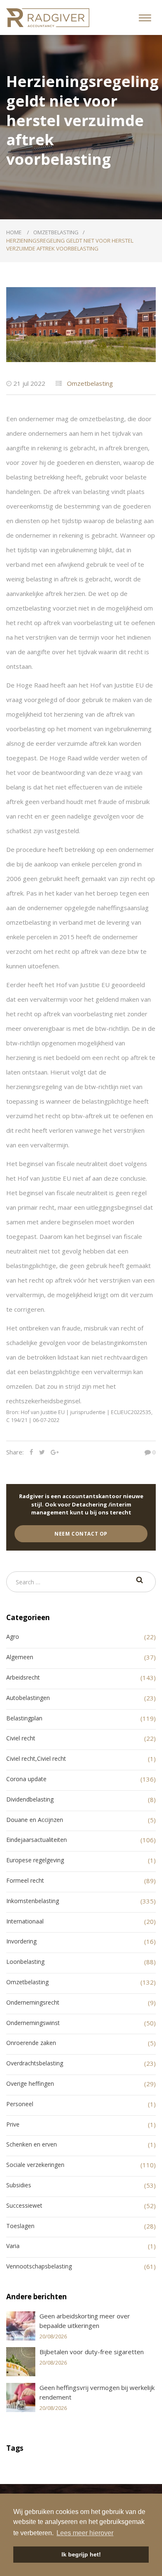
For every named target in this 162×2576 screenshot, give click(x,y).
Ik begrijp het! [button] (81, 2554)
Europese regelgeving (35, 1860)
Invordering (21, 1941)
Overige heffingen (30, 2083)
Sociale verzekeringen (35, 2165)
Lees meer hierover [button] (85, 2533)
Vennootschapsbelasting (39, 2266)
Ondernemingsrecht (33, 2002)
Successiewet (24, 2205)
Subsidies (19, 2185)
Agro (13, 1637)
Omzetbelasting (56, 232)
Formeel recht (25, 1880)
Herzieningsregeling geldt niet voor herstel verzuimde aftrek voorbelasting (70, 245)
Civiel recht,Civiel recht (36, 1758)
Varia (13, 2246)
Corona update (26, 1779)
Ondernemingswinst (33, 2023)
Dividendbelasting (30, 1799)
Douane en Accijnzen (35, 1820)
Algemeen (20, 1657)
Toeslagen (20, 2226)
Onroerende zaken (31, 2043)
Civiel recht (21, 1738)
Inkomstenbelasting (33, 1901)
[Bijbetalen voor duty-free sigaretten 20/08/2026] (81, 2374)
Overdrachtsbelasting (35, 2063)
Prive (13, 2124)
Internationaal (25, 1921)
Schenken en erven (32, 2144)
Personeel (20, 2104)
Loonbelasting (25, 1962)
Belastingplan (24, 1718)
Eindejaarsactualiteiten (37, 1840)
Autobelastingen (28, 1698)
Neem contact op (81, 1534)
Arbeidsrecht (23, 1677)
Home (15, 232)
